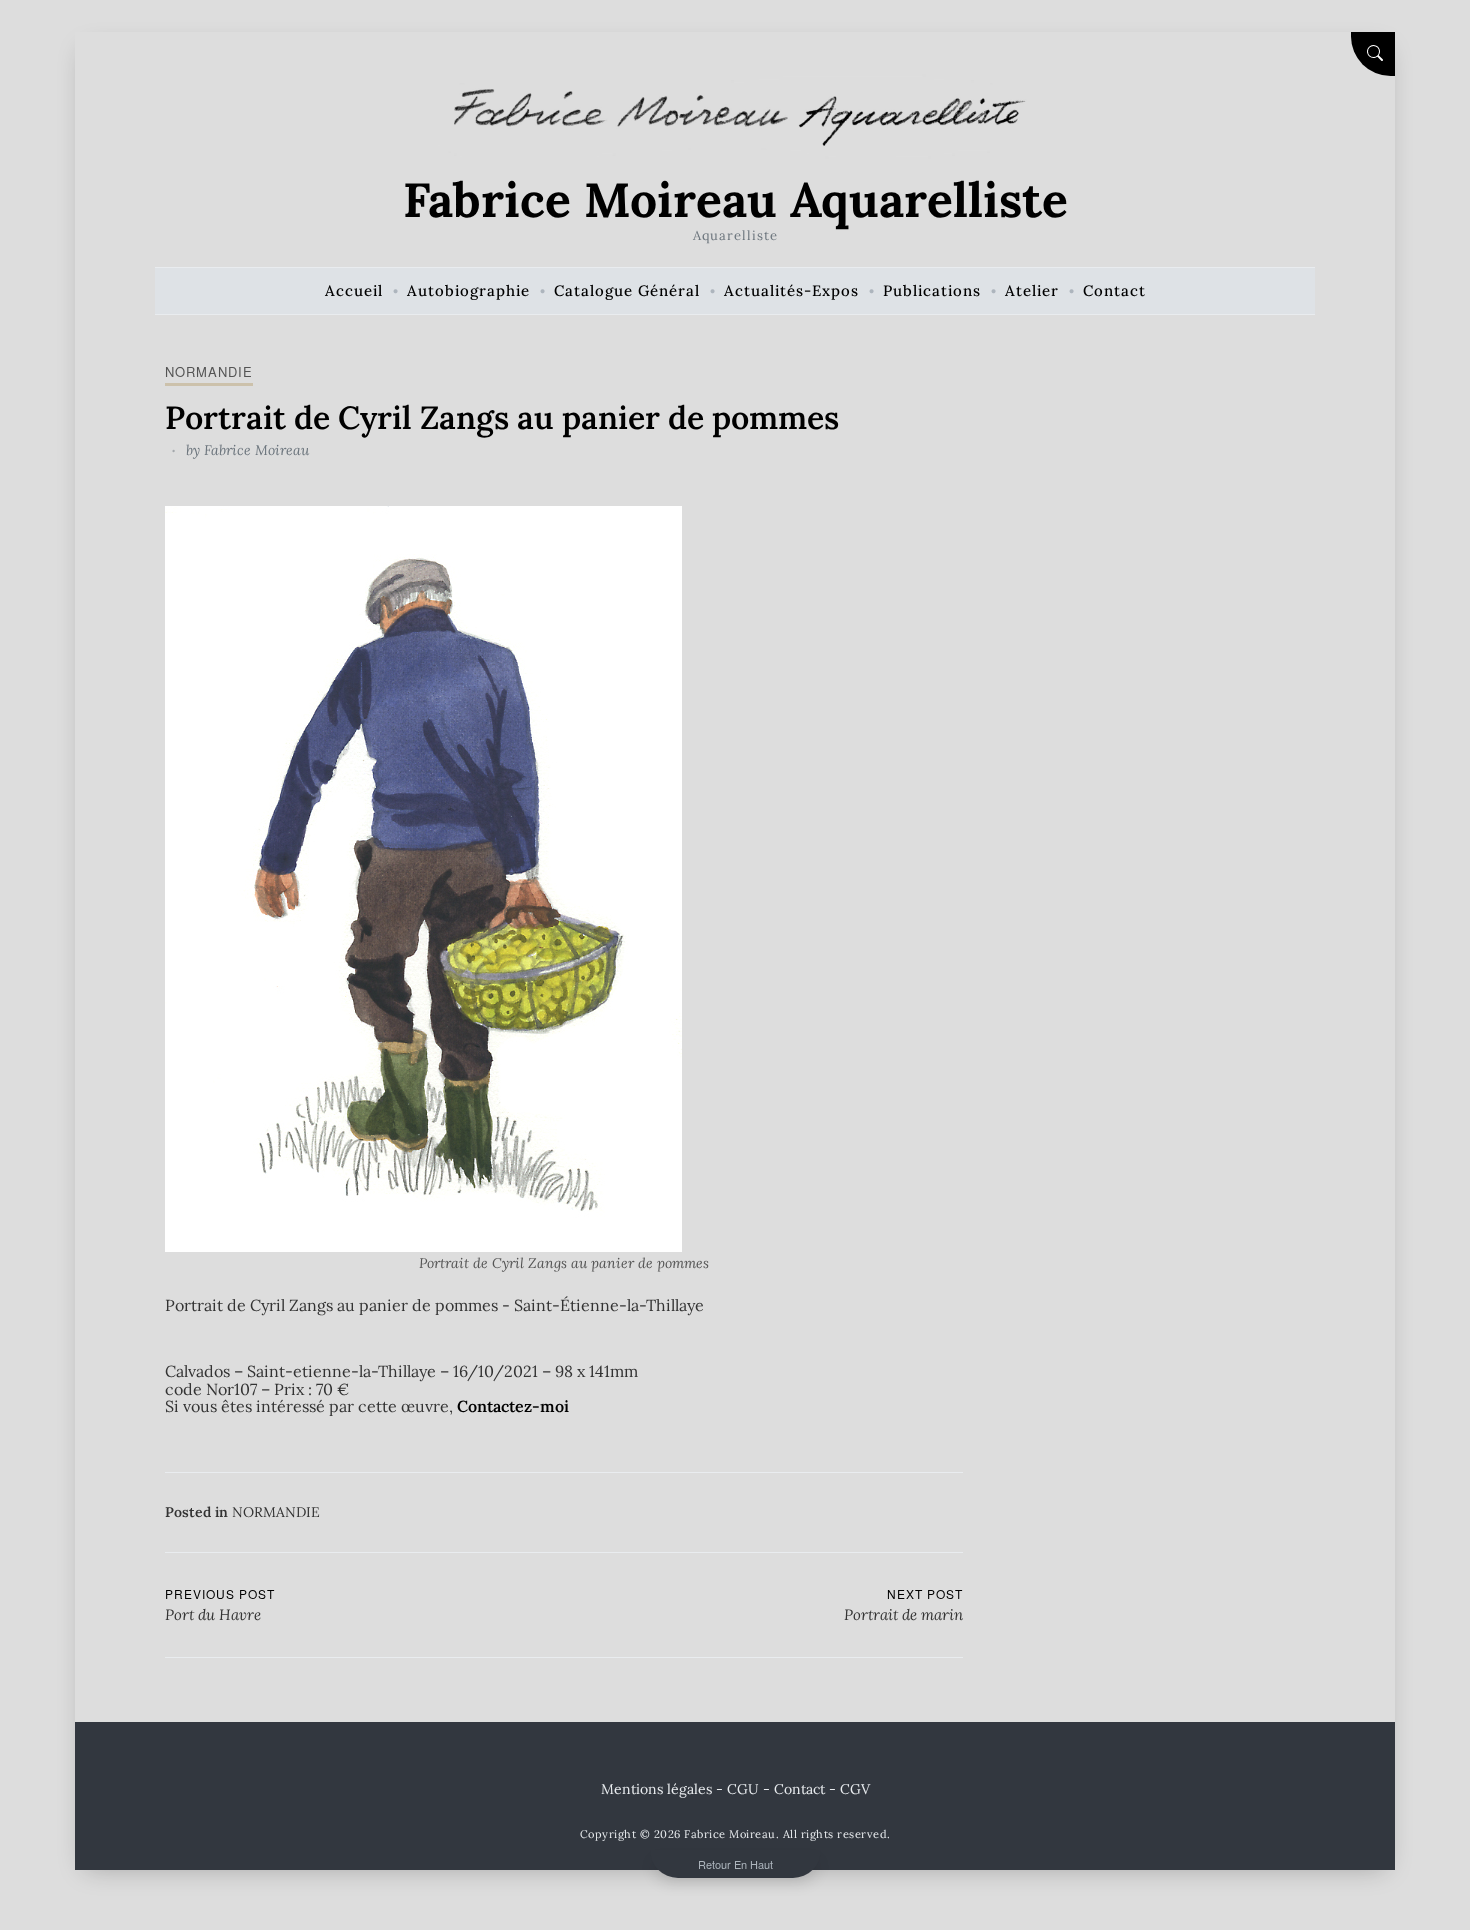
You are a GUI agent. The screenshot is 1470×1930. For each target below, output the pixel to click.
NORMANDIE (209, 371)
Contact (799, 1789)
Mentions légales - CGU (680, 1789)
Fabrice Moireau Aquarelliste (735, 199)
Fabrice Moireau (256, 450)
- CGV (849, 1789)
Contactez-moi (513, 1406)
